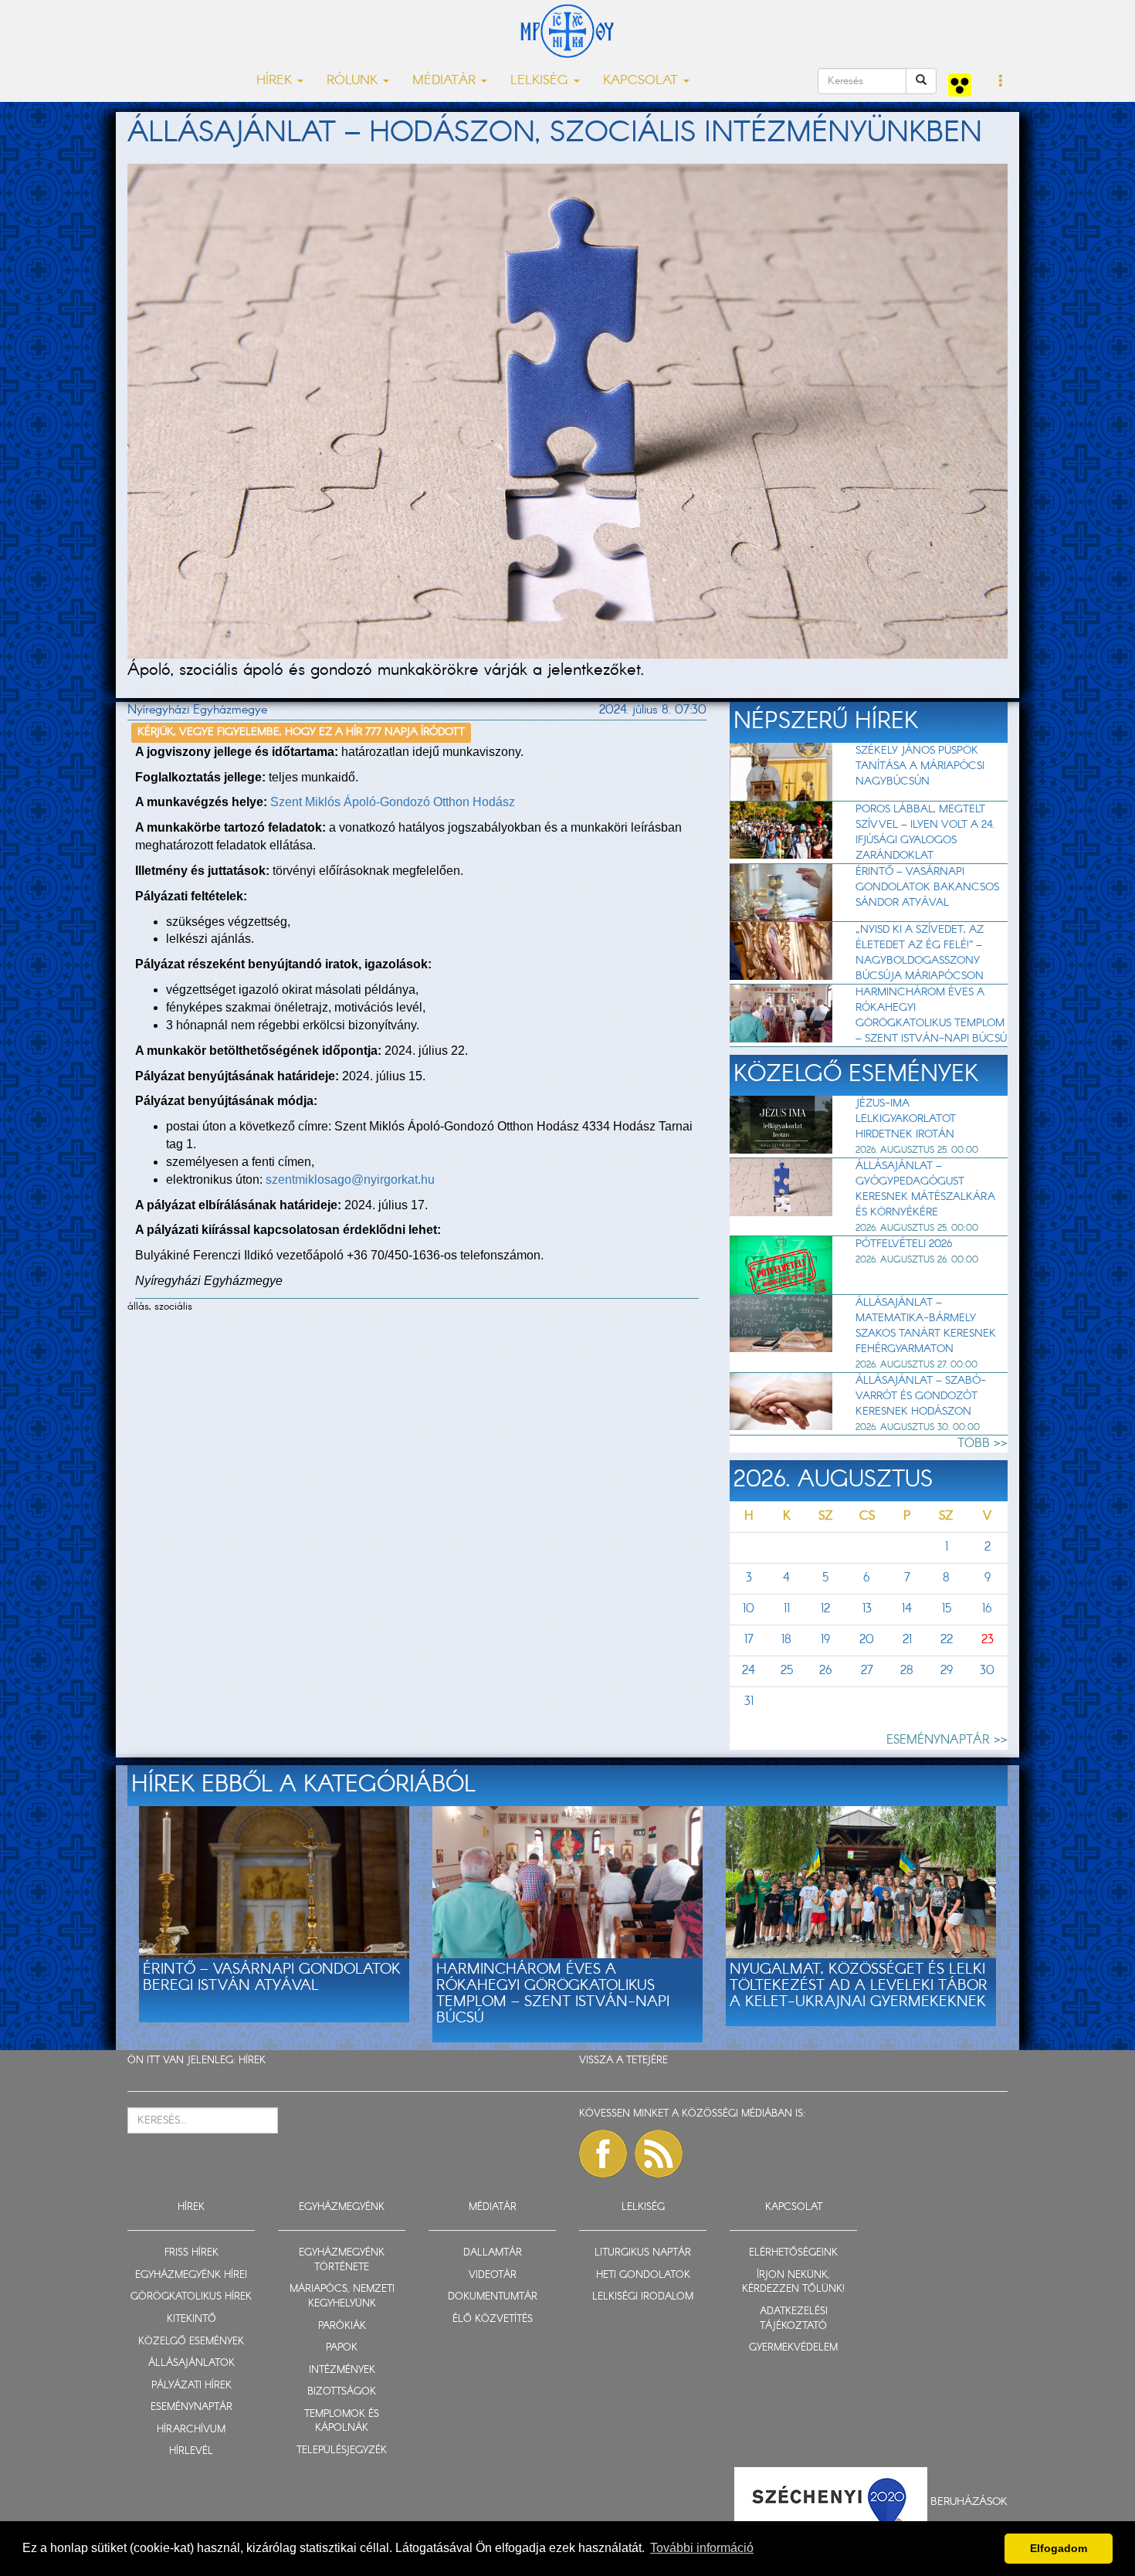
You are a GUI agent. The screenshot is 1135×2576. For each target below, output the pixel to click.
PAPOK (342, 2348)
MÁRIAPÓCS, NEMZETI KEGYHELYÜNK (342, 2296)
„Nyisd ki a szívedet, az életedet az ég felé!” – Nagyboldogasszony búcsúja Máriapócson (920, 953)
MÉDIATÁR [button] (446, 81)
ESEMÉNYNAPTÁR (191, 2407)
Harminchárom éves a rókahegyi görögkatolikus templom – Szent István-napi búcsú (931, 1015)
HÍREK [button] (276, 81)
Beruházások (969, 2502)
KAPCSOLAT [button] (642, 81)
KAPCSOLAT (794, 2207)
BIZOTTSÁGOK (342, 2392)
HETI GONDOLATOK (643, 2275)
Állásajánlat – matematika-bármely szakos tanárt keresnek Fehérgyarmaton (926, 1326)
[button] (1001, 82)
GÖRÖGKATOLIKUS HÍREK (191, 2297)
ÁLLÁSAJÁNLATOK (191, 2363)
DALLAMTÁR (493, 2253)
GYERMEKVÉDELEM (793, 2348)
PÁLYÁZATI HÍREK (191, 2386)
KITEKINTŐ (191, 2319)
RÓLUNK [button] (354, 81)
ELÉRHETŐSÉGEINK (793, 2253)
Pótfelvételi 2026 (904, 1244)
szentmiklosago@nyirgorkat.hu (350, 1180)
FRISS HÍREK (191, 2253)
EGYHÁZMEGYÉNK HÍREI (191, 2275)
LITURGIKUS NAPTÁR (643, 2253)
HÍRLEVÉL (191, 2451)
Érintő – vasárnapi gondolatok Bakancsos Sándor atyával (927, 887)
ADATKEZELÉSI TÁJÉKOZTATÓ (794, 2319)
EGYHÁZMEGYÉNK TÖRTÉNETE (342, 2260)
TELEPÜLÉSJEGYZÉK (342, 2451)
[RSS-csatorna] (659, 2154)
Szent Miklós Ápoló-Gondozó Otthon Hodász (393, 802)
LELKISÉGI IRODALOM (643, 2297)
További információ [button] (702, 2548)
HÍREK (252, 2061)
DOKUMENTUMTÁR (493, 2297)
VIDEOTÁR (493, 2275)
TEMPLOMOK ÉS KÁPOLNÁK (342, 2422)
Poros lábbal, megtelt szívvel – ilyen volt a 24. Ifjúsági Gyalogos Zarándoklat (925, 832)
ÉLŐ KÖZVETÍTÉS (493, 2319)
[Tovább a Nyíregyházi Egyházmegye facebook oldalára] (603, 2154)
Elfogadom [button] (1059, 2548)
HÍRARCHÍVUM (191, 2430)
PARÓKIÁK (342, 2326)
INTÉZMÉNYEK (342, 2370)
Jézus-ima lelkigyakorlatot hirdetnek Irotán (906, 1119)
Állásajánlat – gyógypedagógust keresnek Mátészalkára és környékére (925, 1189)
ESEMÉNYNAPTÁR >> (947, 1740)
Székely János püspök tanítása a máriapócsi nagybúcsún (920, 766)
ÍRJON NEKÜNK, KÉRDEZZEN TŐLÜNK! (793, 2283)
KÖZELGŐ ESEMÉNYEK (191, 2342)
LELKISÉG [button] (541, 81)
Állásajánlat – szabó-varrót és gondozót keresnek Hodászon (921, 1396)
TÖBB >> (983, 1444)
